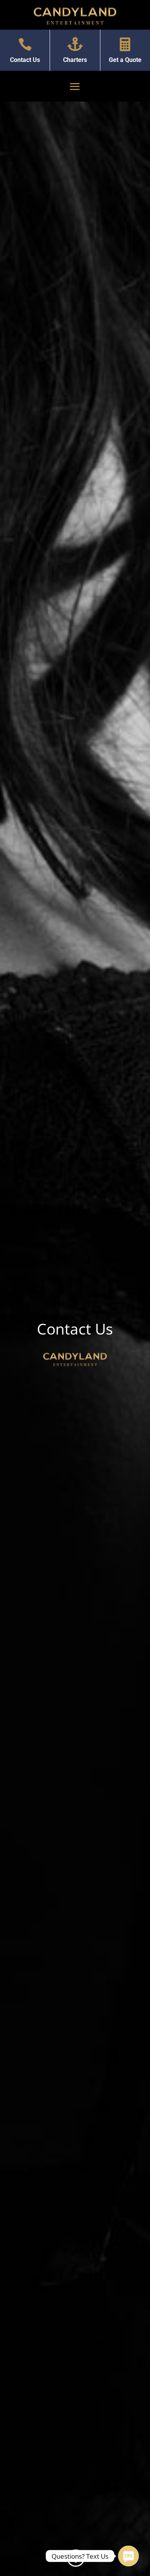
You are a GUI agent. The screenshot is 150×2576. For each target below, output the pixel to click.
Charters (75, 60)
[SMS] (128, 2556)
